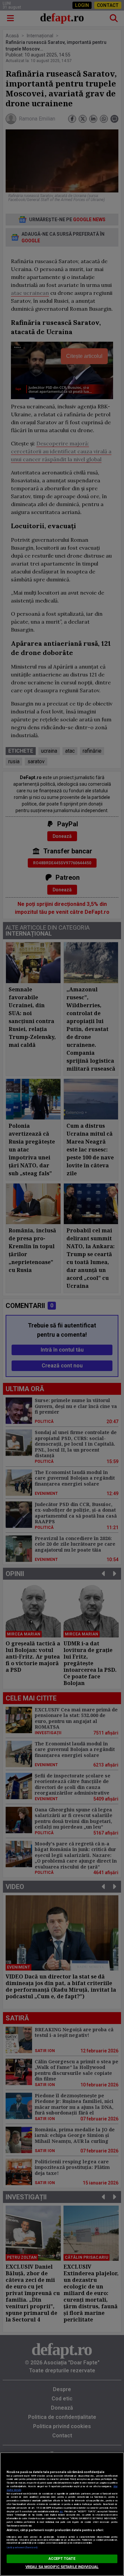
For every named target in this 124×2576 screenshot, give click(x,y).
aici (61, 2511)
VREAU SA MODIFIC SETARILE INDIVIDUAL (62, 2567)
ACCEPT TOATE (62, 2559)
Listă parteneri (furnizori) (22, 2547)
